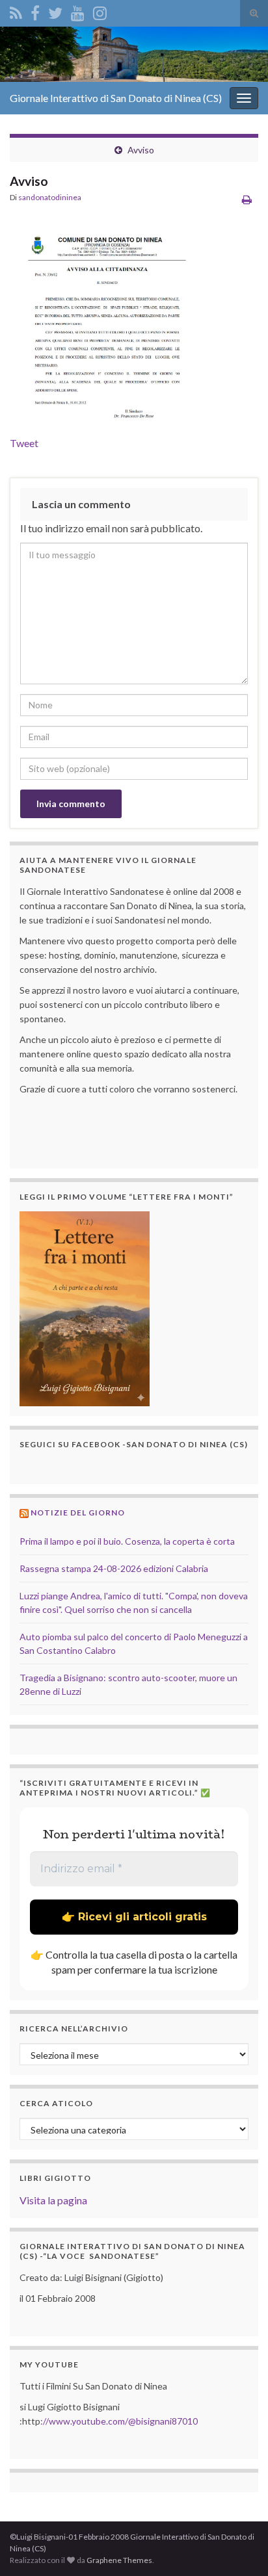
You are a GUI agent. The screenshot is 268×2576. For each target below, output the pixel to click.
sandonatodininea (50, 197)
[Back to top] (239, 2547)
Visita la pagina (53, 2200)
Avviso (141, 150)
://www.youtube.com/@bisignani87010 (119, 2421)
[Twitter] (55, 11)
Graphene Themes (119, 2560)
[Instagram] (100, 11)
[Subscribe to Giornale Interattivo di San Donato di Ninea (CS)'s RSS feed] (16, 11)
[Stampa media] (247, 199)
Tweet (24, 443)
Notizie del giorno (78, 1513)
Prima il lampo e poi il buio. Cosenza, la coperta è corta (127, 1541)
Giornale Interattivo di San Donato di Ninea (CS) (116, 98)
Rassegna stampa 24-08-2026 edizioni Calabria (114, 1568)
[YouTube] (78, 11)
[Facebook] (35, 11)
